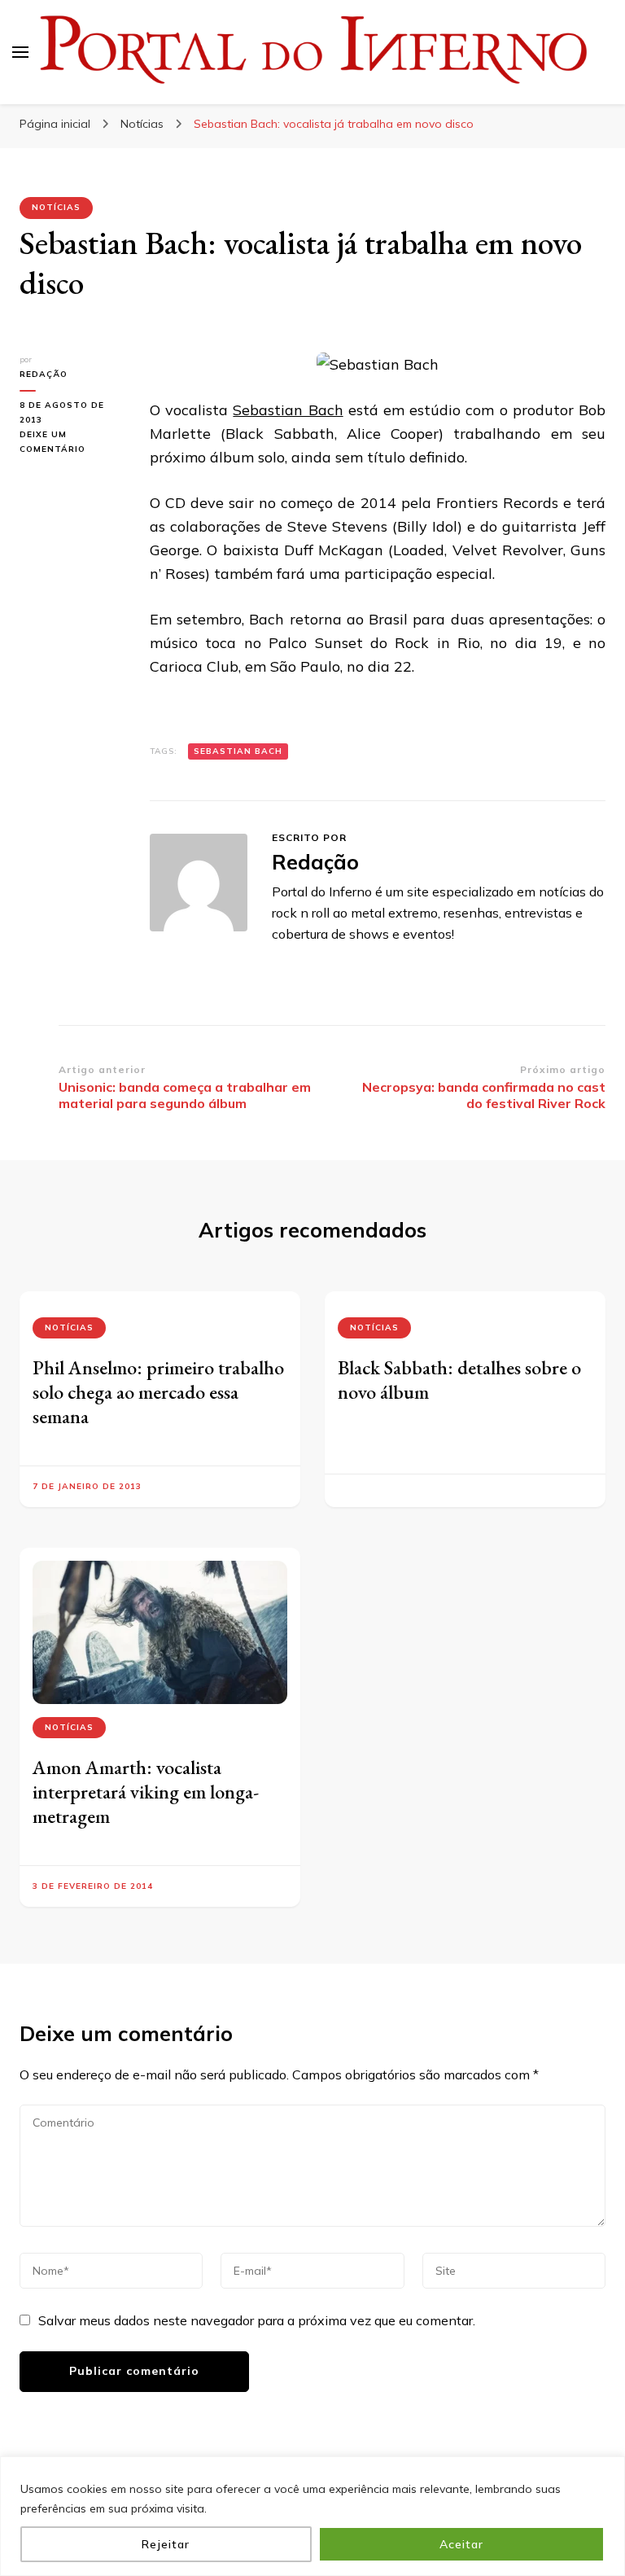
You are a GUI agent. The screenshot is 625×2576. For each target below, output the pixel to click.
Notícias (56, 207)
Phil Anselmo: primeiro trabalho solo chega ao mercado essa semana (158, 1392)
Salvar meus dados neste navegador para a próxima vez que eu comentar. (257, 2320)
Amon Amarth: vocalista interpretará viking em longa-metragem (146, 1792)
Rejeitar (166, 2544)
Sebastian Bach (288, 410)
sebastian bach (238, 751)
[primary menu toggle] (20, 52)
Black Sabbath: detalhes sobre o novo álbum (459, 1380)
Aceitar (461, 2544)
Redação (44, 374)
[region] (312, 2516)
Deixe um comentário (72, 443)
